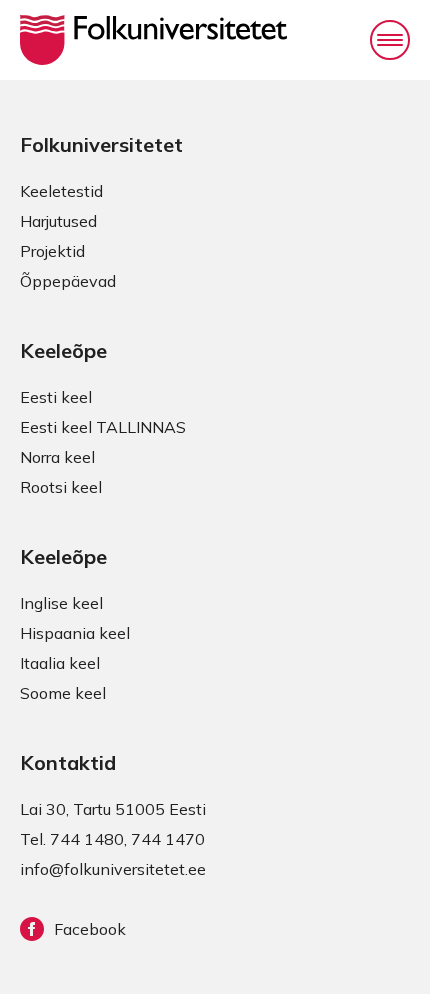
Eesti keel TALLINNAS (103, 427)
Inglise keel (61, 603)
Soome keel (63, 693)
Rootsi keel (61, 487)
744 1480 (87, 839)
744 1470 (168, 839)
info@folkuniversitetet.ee (113, 869)
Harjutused (58, 221)
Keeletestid (61, 191)
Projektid (52, 251)
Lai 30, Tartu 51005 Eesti (113, 809)
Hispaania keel (75, 633)
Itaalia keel (60, 663)
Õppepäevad (68, 281)
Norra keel (57, 457)
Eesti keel (56, 397)
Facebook (90, 929)
